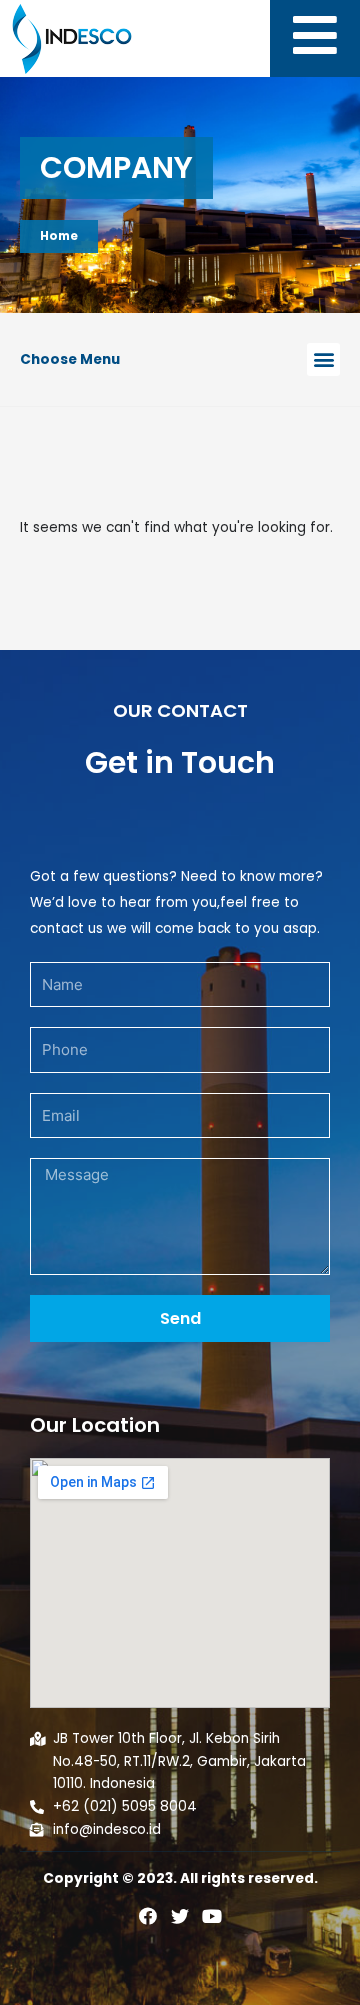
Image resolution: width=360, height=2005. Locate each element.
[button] (323, 359)
